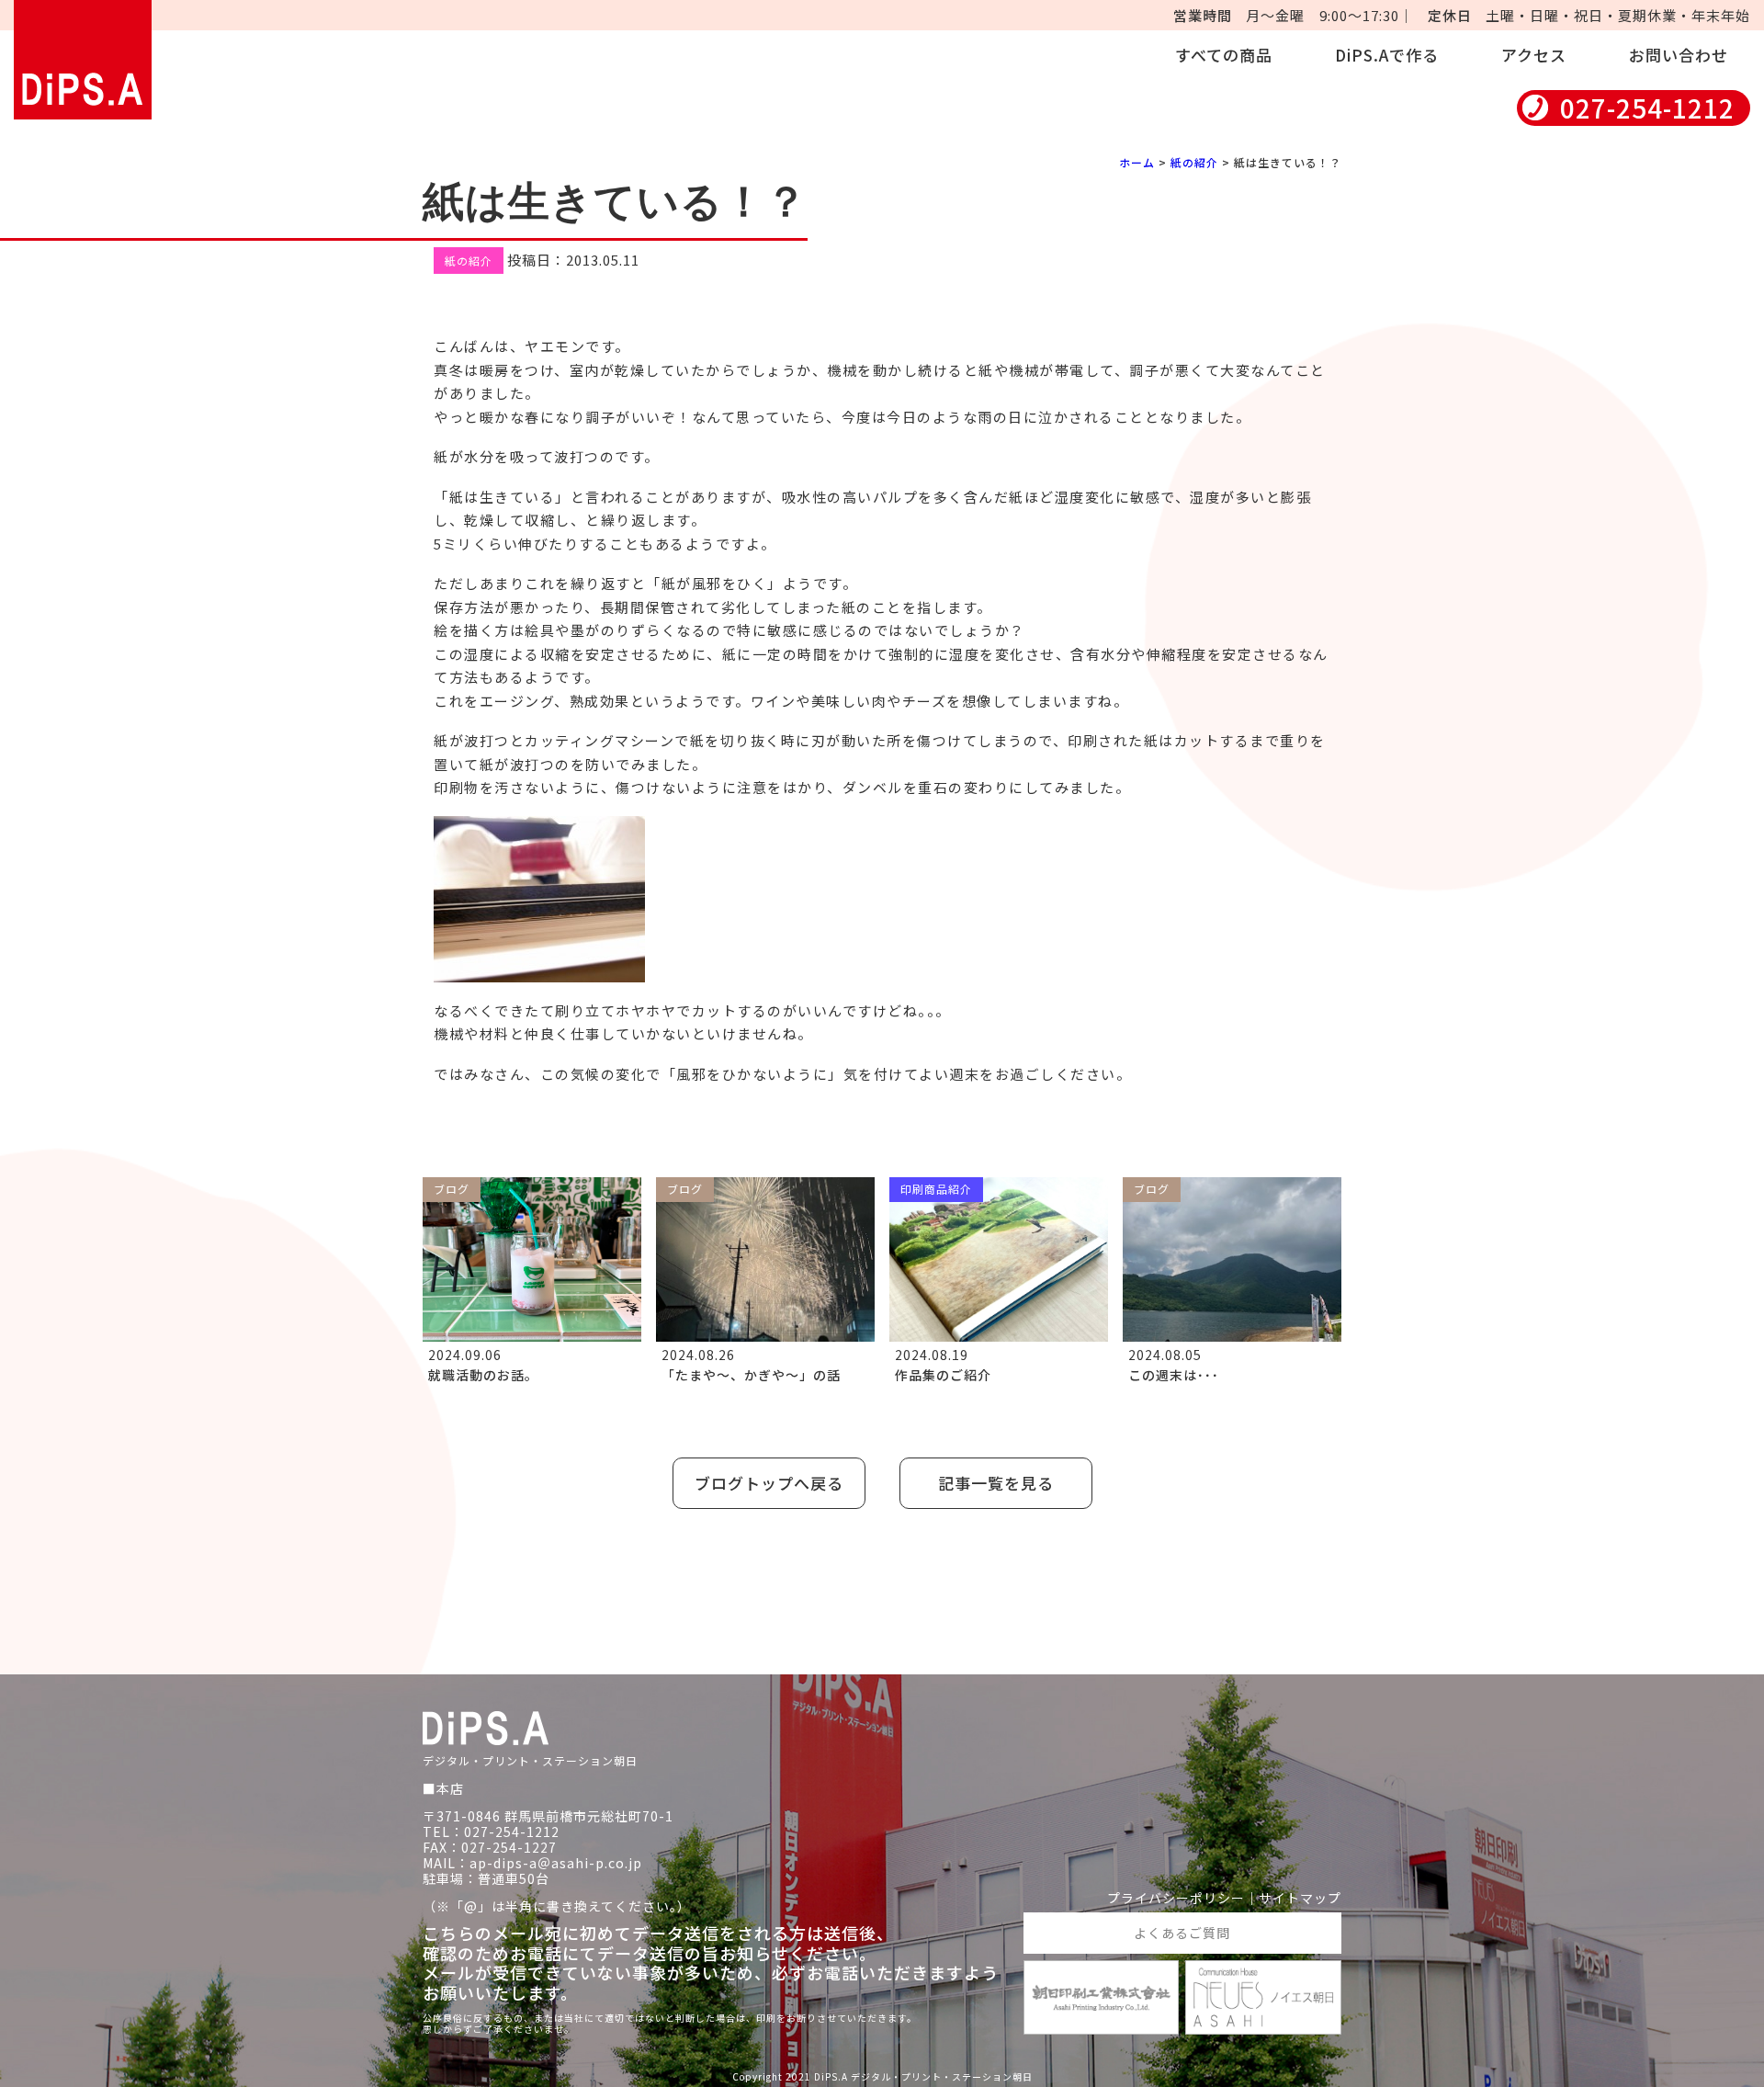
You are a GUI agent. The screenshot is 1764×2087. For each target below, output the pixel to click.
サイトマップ (1300, 1898)
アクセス (1534, 55)
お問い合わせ (1679, 55)
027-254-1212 (1647, 108)
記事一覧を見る (996, 1483)
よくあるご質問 (1182, 1933)
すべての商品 (1224, 55)
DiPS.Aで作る (1387, 55)
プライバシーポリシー (1176, 1898)
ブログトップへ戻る (769, 1483)
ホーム (1137, 162)
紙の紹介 (1194, 162)
